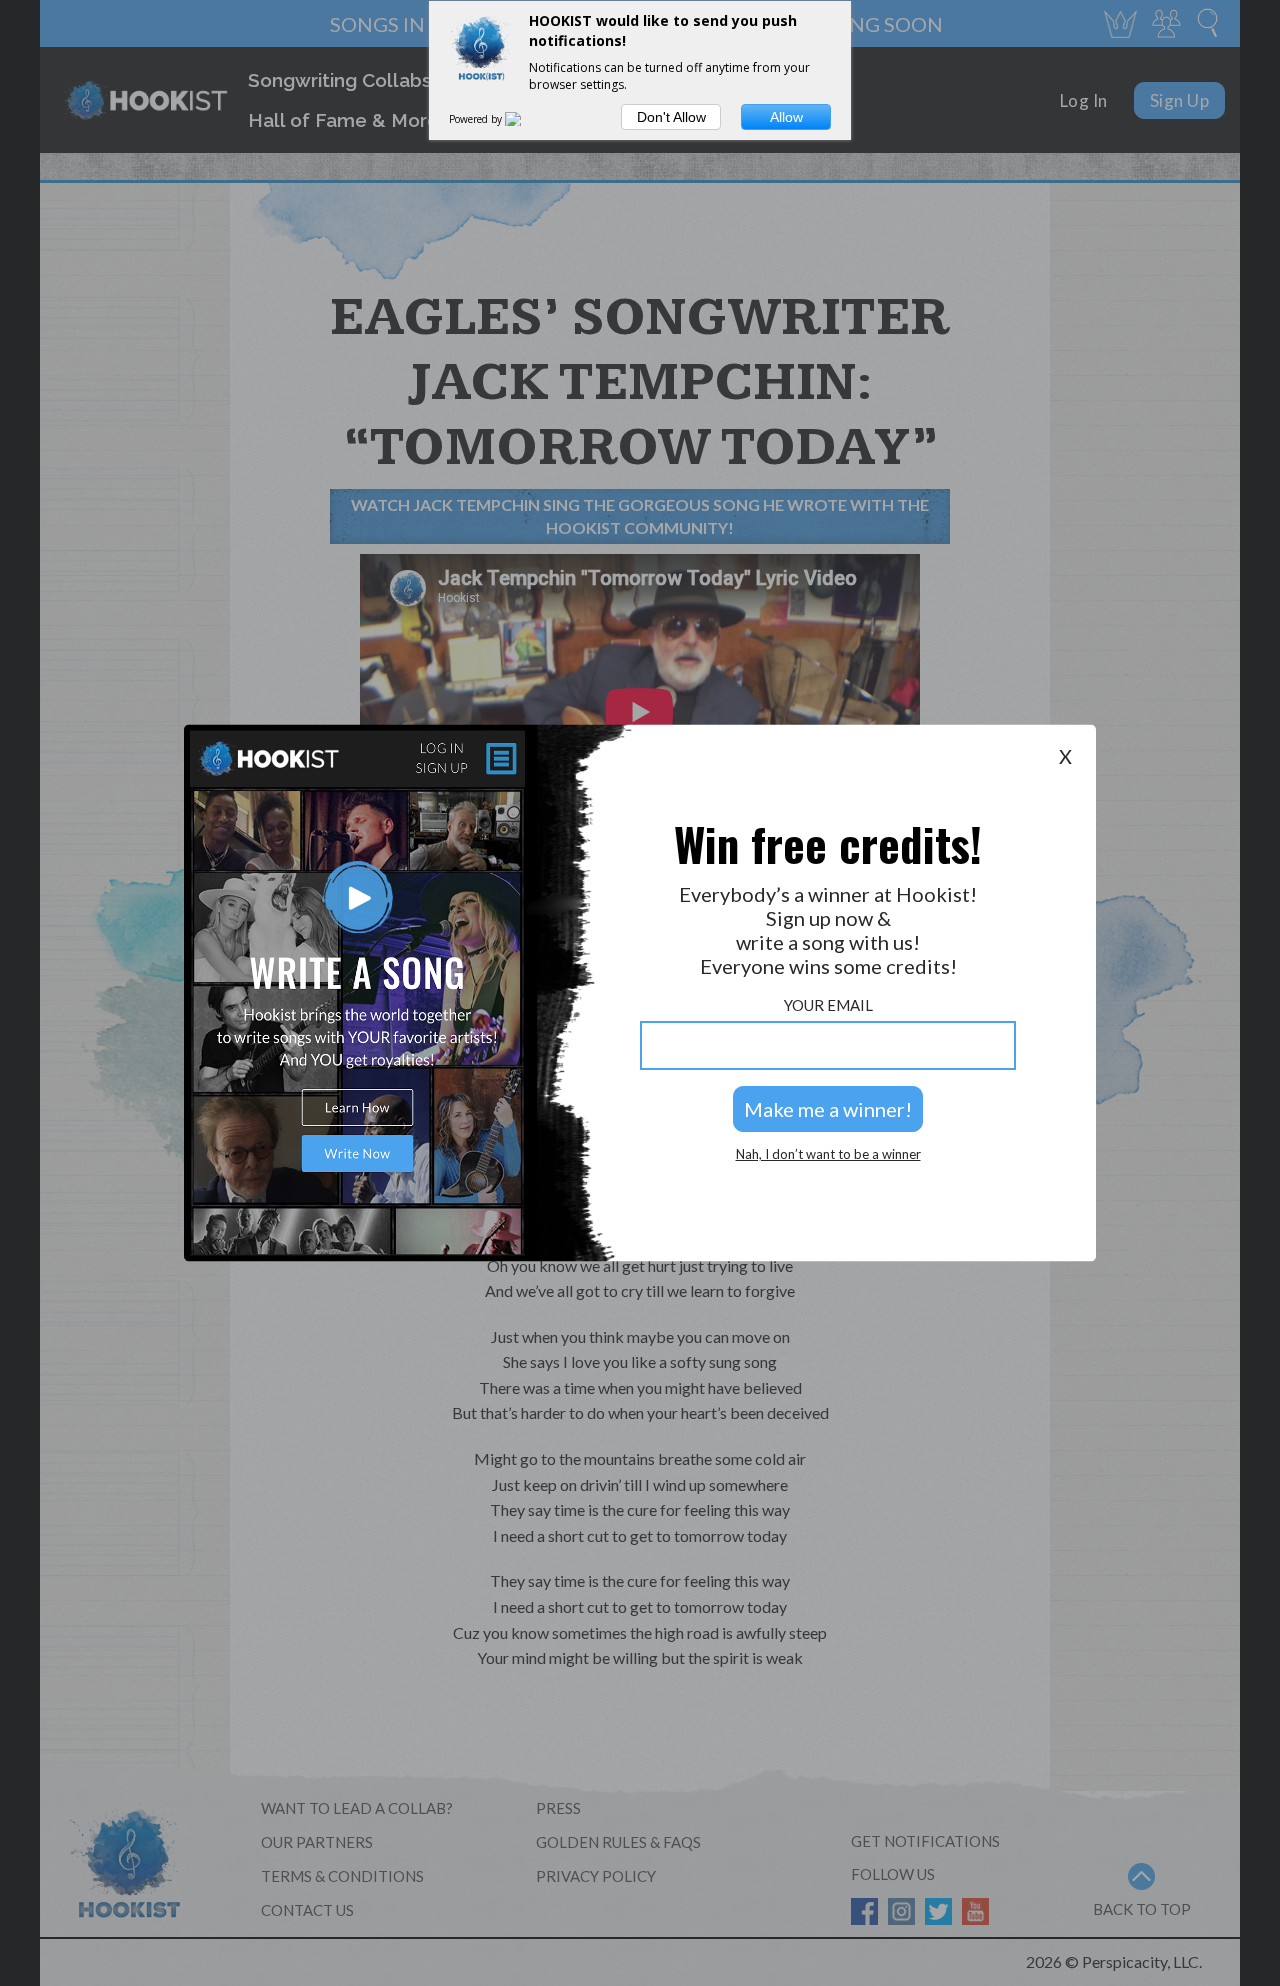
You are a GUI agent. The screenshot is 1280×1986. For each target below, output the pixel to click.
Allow (786, 117)
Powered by (477, 119)
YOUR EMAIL (828, 1005)
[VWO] (525, 119)
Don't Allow (671, 117)
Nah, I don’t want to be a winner (828, 1154)
